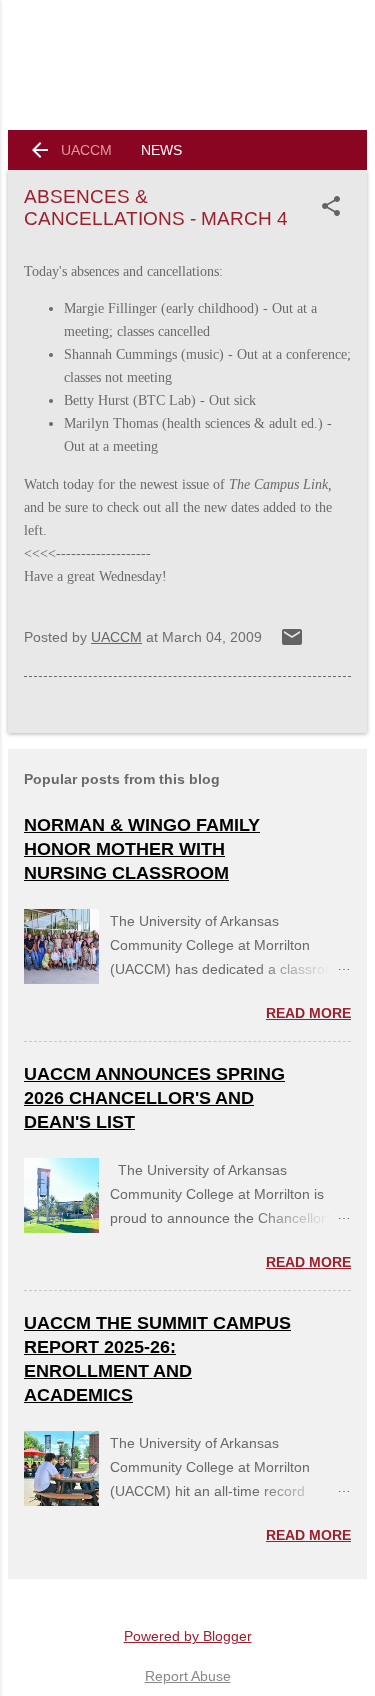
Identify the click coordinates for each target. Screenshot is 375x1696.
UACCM (86, 150)
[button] (335, 206)
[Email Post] (292, 644)
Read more (308, 1013)
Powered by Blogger (188, 1636)
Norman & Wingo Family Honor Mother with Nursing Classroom (142, 849)
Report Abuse (188, 1676)
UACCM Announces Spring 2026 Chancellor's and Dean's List (154, 1098)
